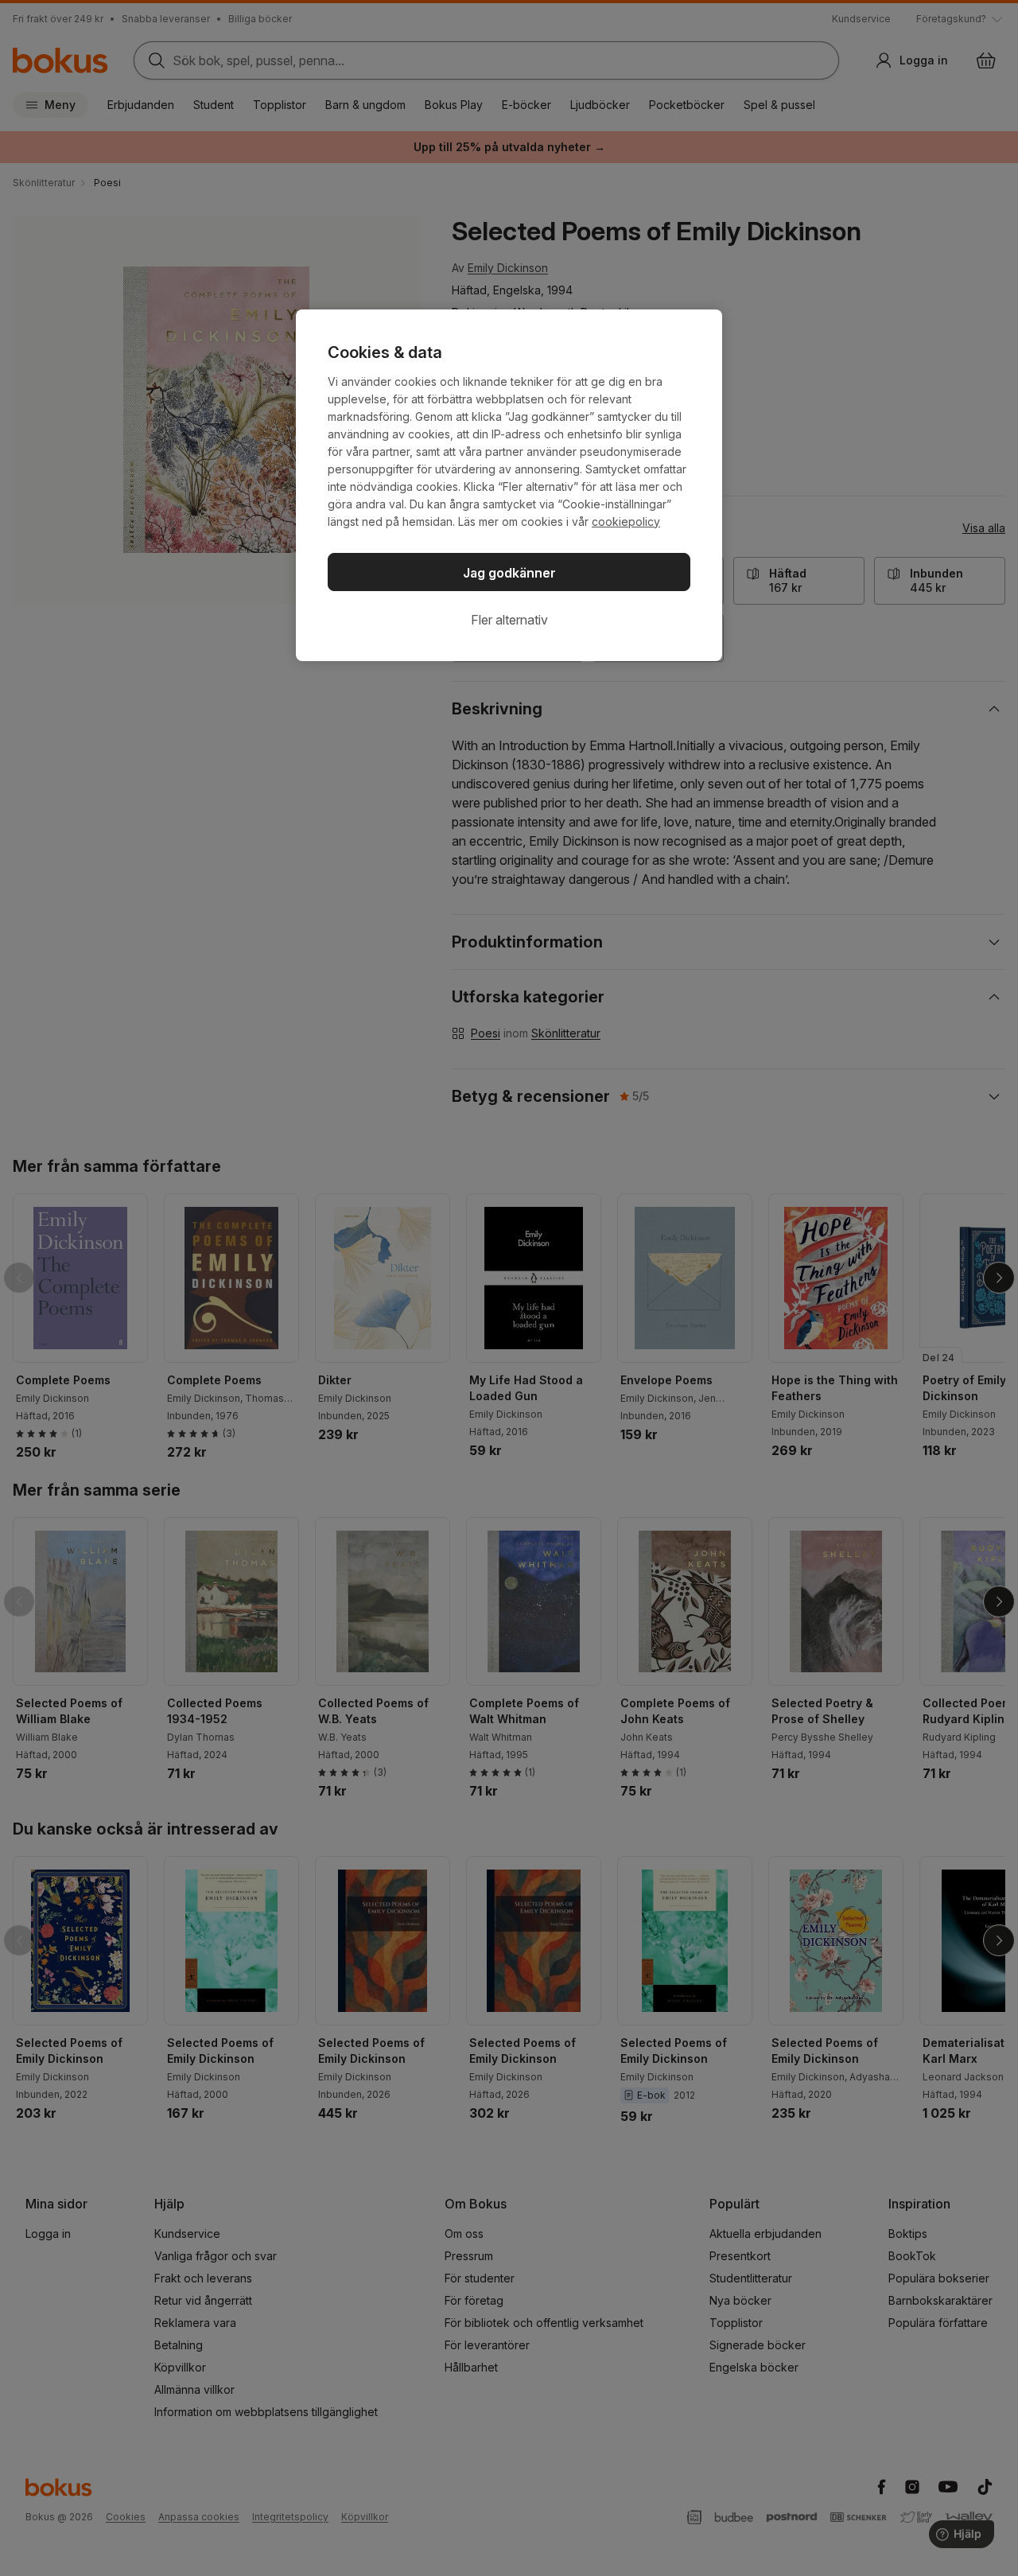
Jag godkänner (509, 573)
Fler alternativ (509, 620)
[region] (509, 485)
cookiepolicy (626, 521)
